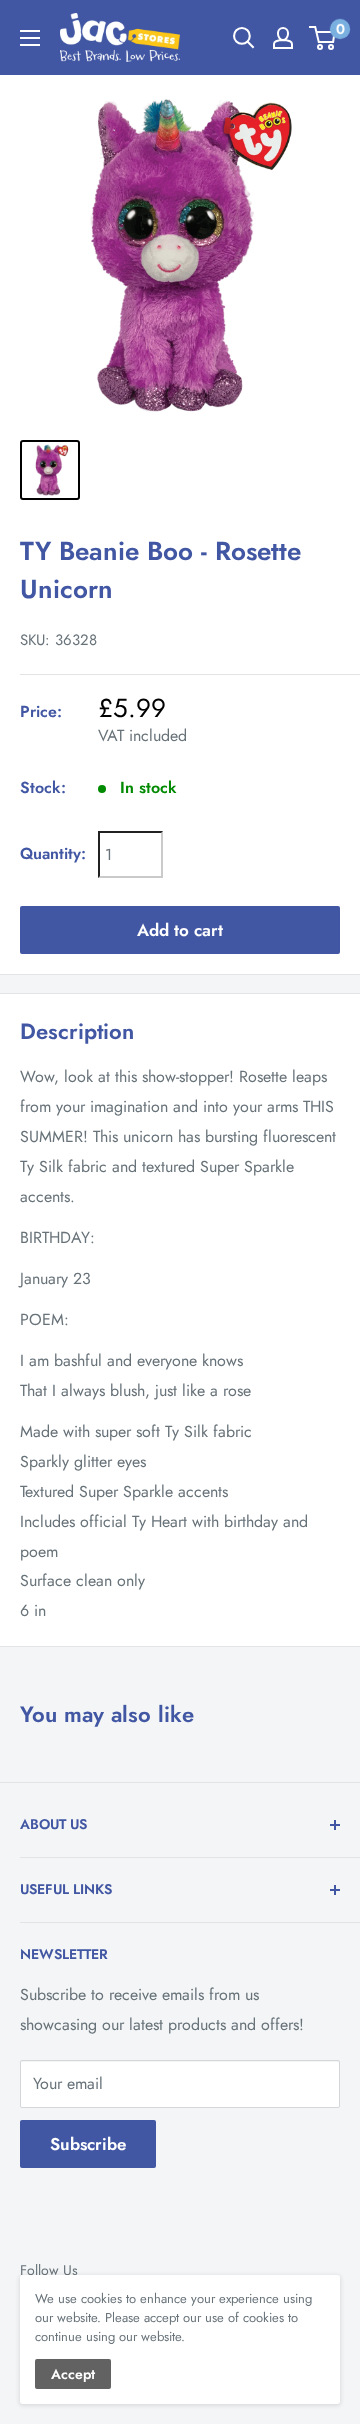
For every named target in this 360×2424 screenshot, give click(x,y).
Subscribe (88, 2144)
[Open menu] (30, 38)
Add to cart (180, 930)
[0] (323, 38)
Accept (73, 2374)
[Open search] (244, 38)
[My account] (283, 38)
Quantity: (53, 853)
